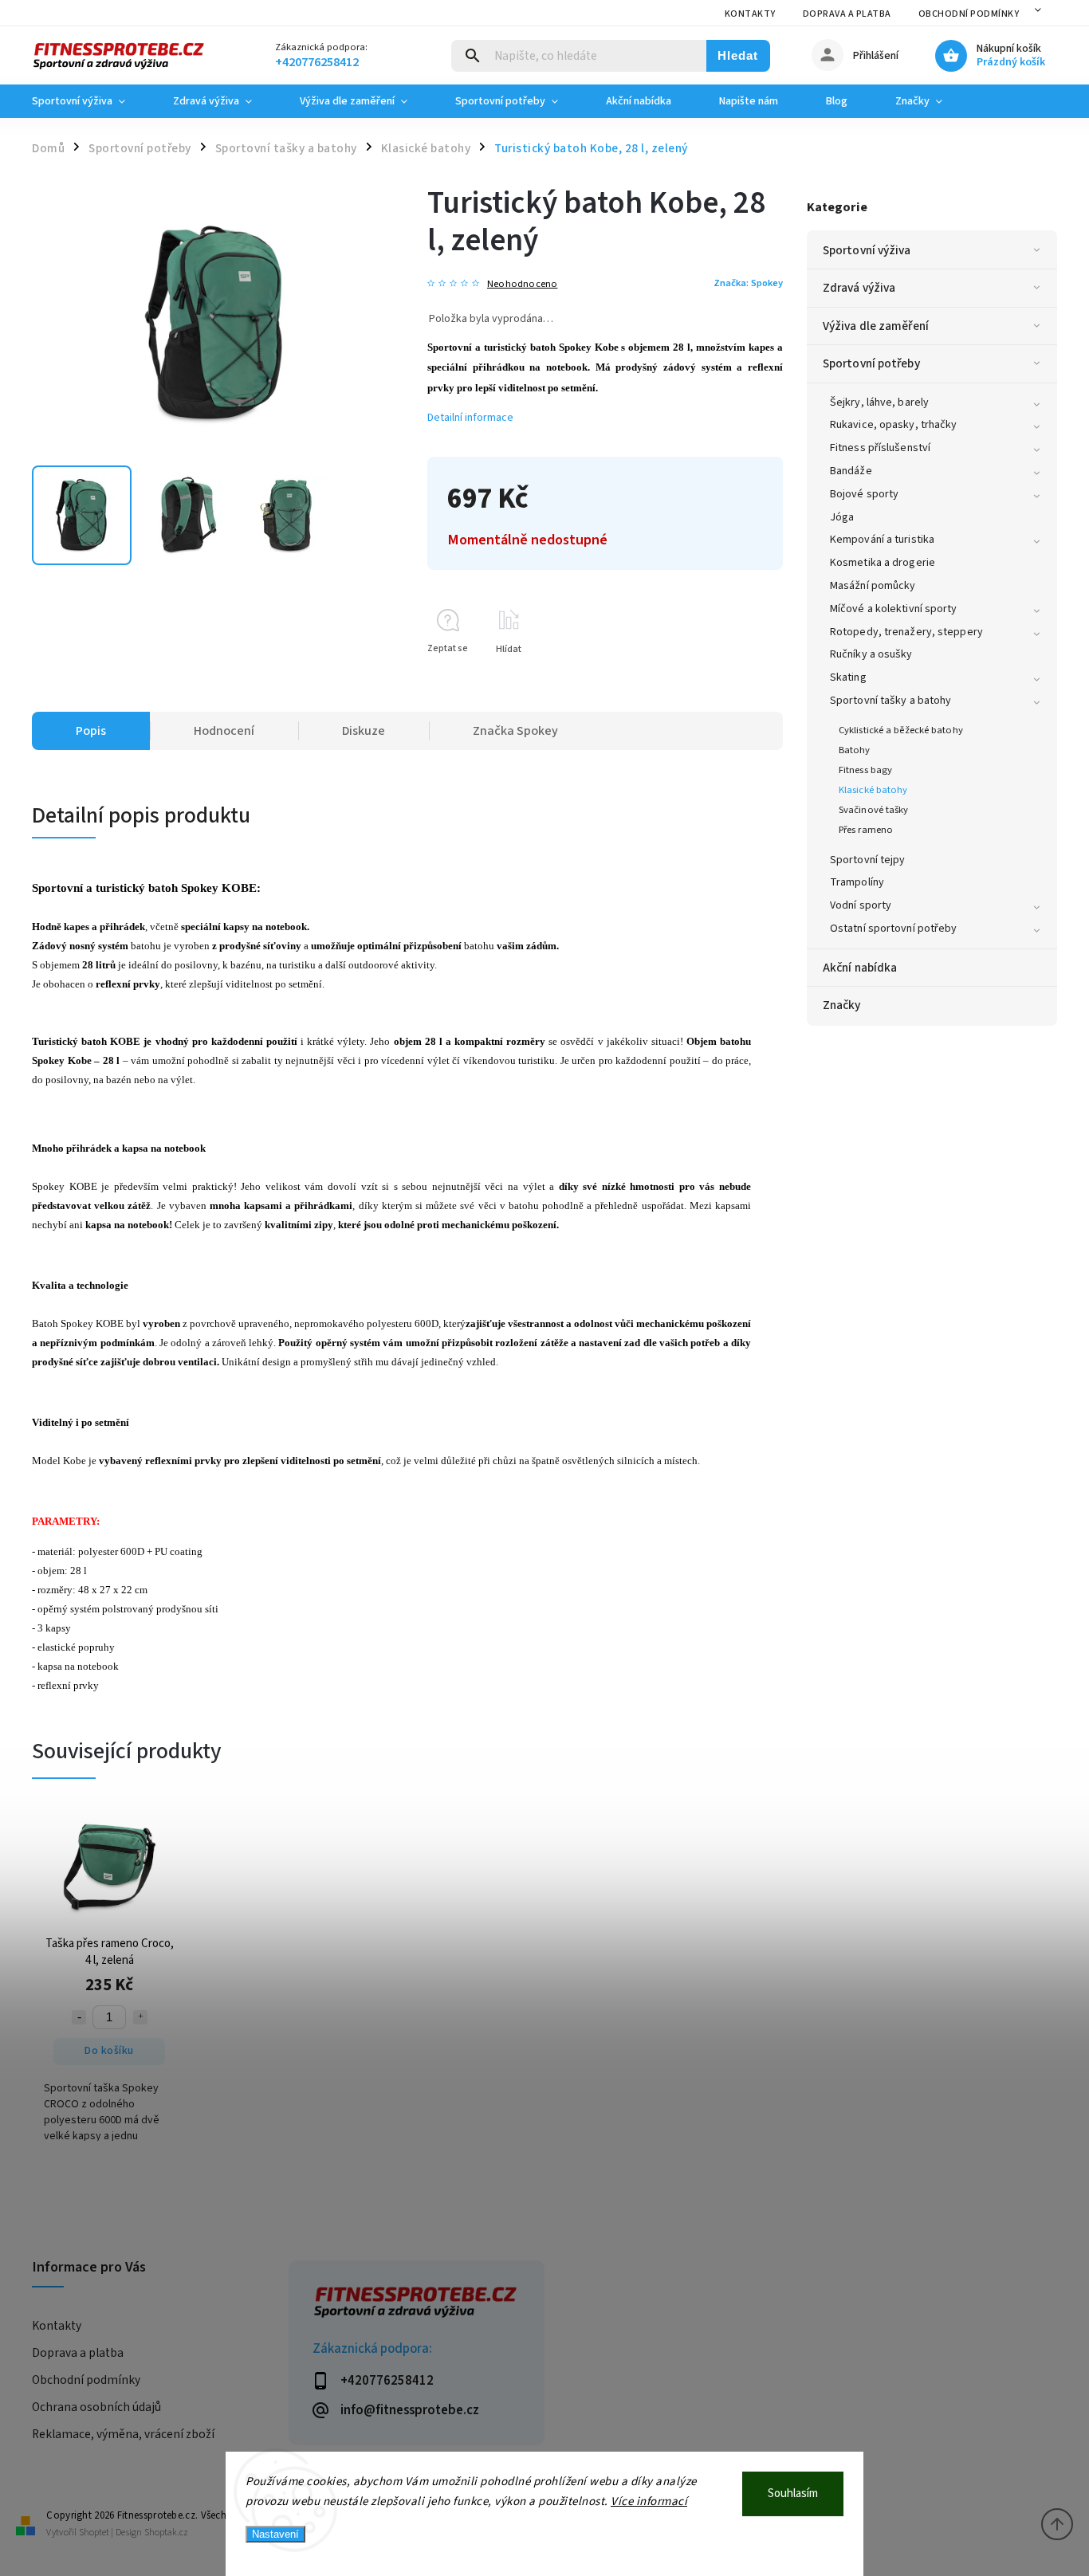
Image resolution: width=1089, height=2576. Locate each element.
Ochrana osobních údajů (96, 2407)
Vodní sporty (861, 905)
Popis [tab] (91, 731)
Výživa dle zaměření (876, 326)
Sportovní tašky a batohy (890, 701)
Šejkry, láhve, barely (879, 402)
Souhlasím (793, 2494)
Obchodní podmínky (969, 14)
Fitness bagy (865, 770)
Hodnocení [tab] (224, 731)
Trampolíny (857, 882)
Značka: (748, 283)
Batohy (855, 750)
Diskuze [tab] (364, 731)
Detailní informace (470, 418)
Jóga (842, 517)
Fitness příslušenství (880, 448)
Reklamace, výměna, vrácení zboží (123, 2434)
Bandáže (851, 471)
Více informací (649, 2501)
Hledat (738, 55)
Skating (848, 677)
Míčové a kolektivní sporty (894, 609)
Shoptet (94, 2533)
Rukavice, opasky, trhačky (894, 425)
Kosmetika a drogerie (883, 563)
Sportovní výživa (867, 250)
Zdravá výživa (859, 288)
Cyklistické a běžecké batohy (901, 730)
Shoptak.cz (166, 2533)
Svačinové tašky (874, 810)
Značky (842, 1005)
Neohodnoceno (522, 284)
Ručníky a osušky (871, 654)
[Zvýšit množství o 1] (140, 2017)
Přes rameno (866, 830)
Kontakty (750, 14)
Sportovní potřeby (871, 363)
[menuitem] (90, 101)
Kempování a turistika (882, 540)
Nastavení (275, 2534)
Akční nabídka (860, 968)
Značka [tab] (515, 731)
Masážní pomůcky (873, 586)
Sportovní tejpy (868, 860)
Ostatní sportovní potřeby (894, 929)
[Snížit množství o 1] (79, 2017)
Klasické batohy (873, 790)
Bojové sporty (864, 494)
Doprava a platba (847, 14)
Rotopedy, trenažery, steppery (906, 632)
